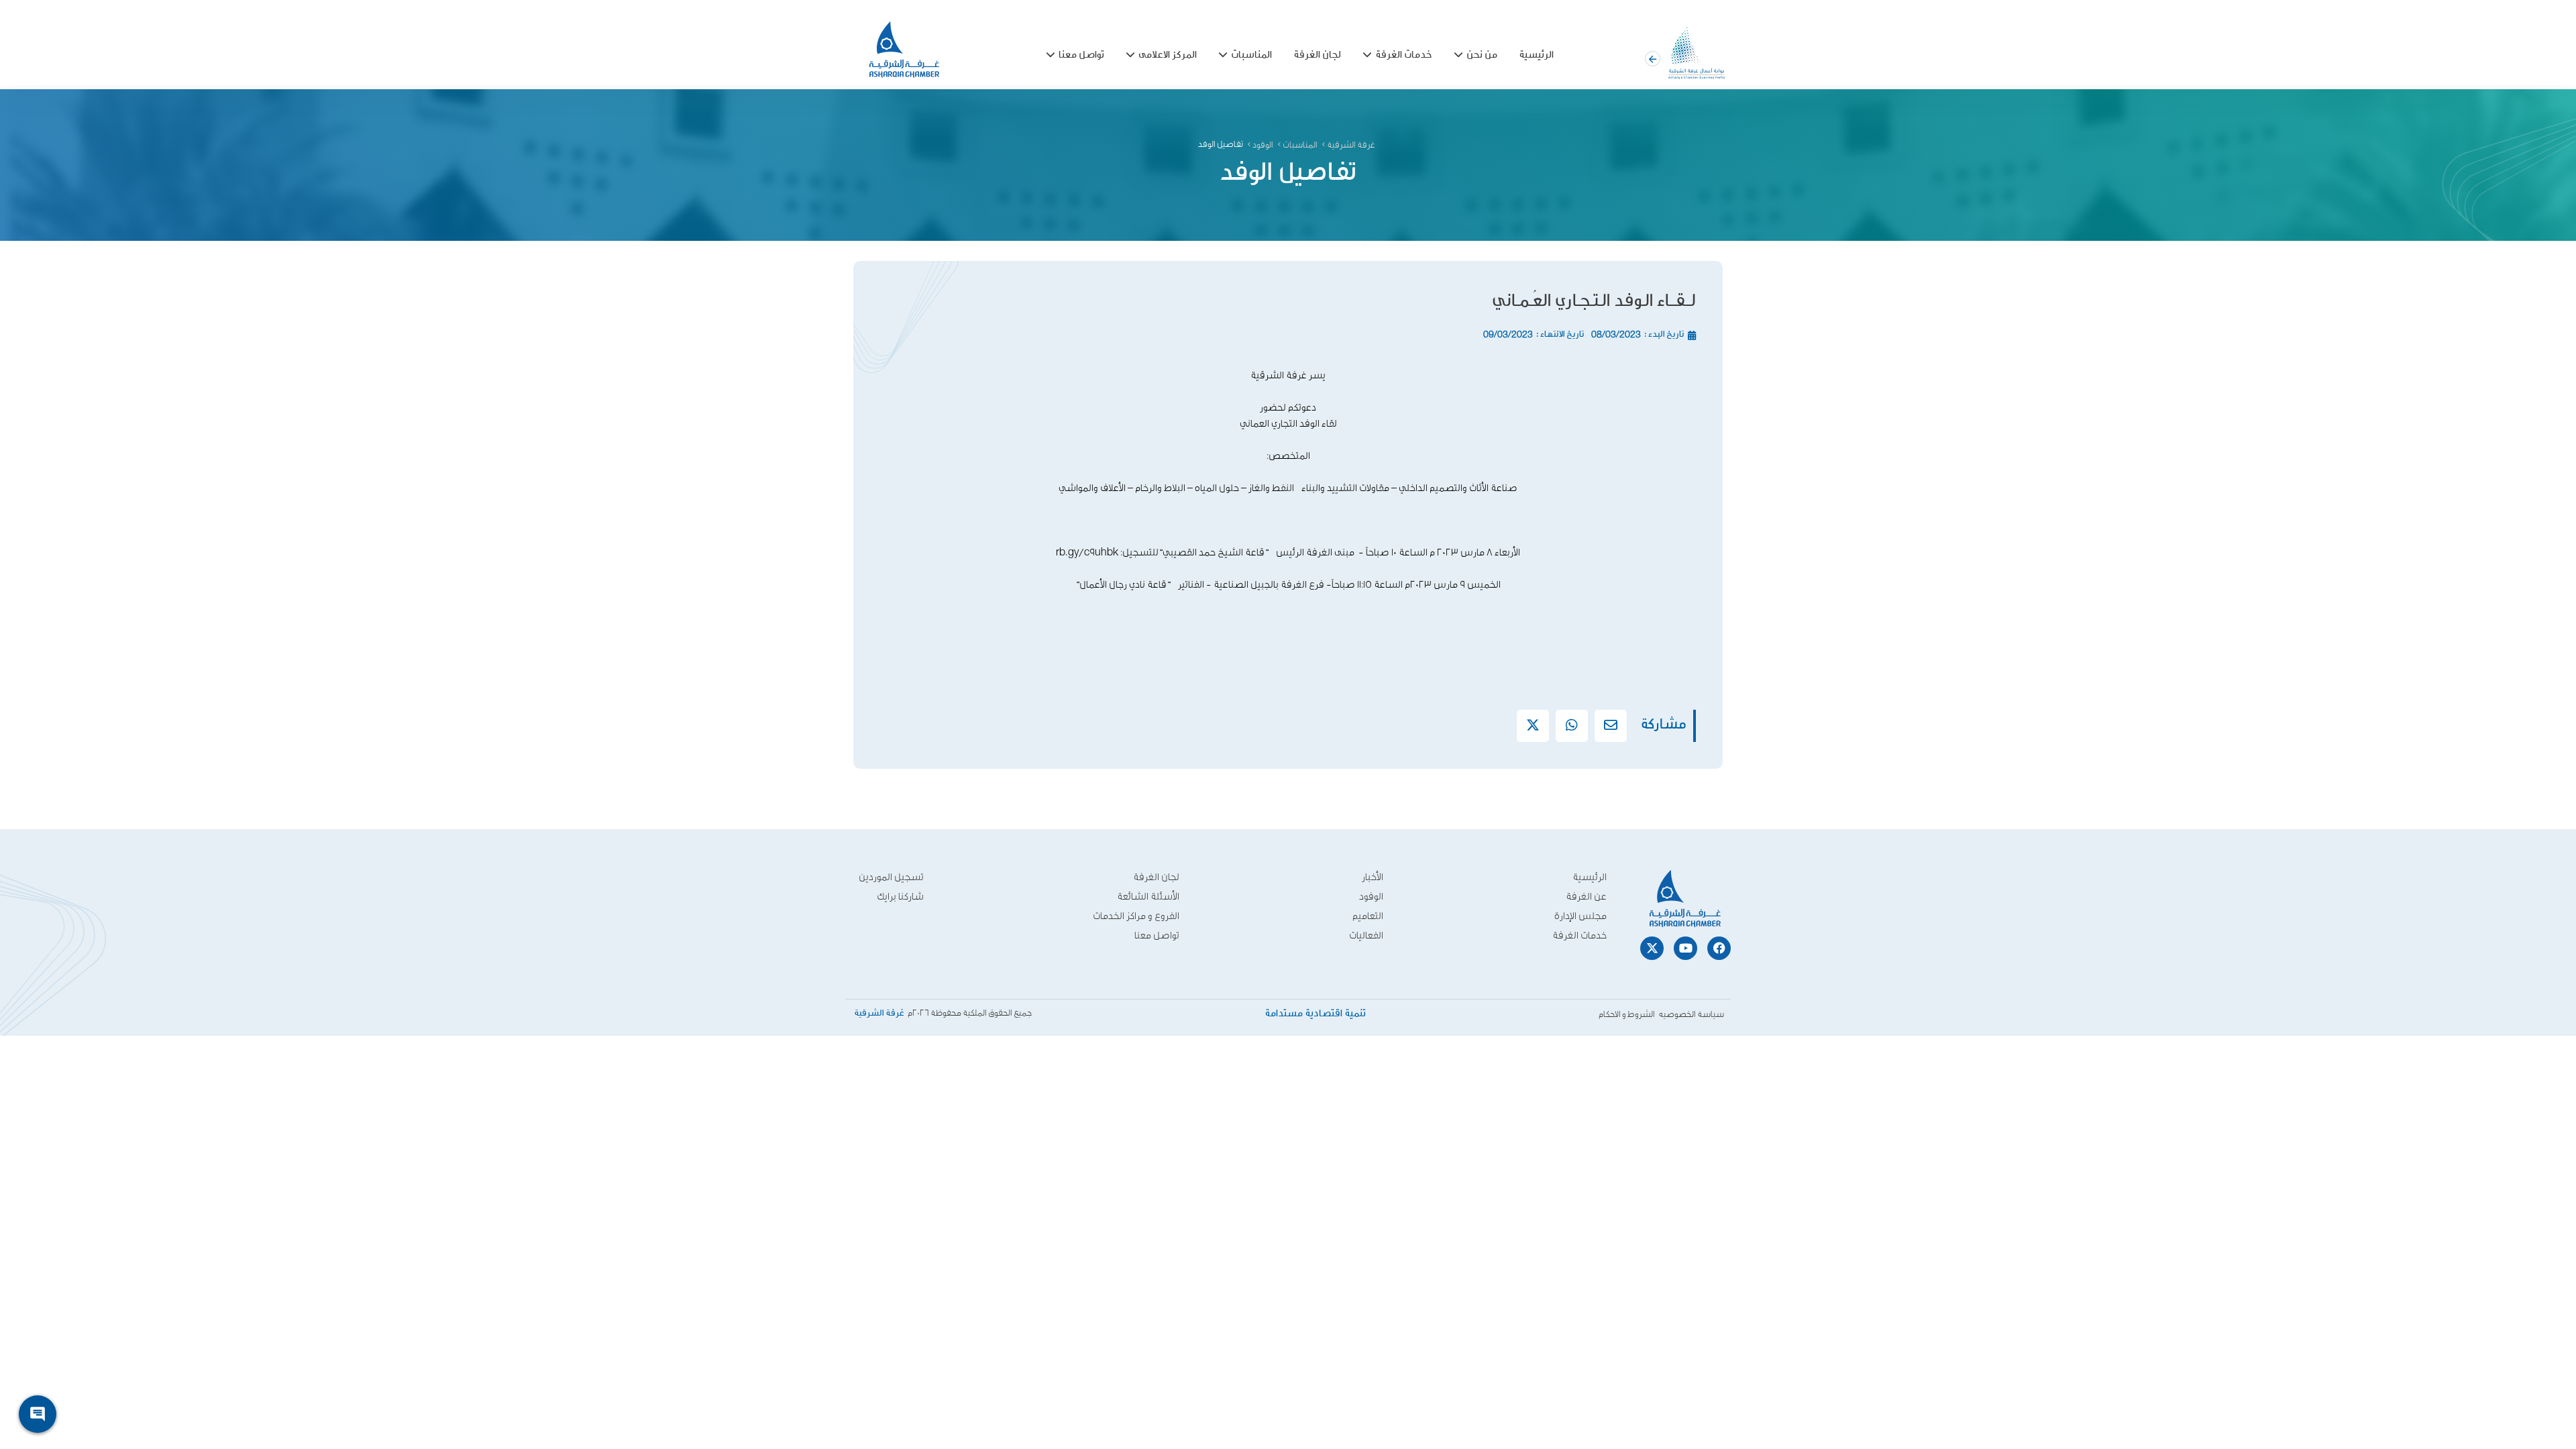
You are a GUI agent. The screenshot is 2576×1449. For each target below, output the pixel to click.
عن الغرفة (1586, 897)
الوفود (1263, 145)
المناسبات (1300, 145)
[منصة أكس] (1533, 725)
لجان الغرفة (1317, 55)
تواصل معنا (1157, 935)
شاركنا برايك (900, 897)
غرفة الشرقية (1351, 145)
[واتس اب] (1572, 725)
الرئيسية (1536, 55)
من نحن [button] (1482, 55)
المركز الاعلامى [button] (1168, 55)
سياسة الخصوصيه (1691, 1015)
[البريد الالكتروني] (1611, 725)
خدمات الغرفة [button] (1404, 55)
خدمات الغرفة (1579, 935)
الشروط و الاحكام (1627, 1015)
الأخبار (1373, 877)
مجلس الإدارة (1580, 916)
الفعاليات (1366, 935)
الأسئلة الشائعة (1148, 897)
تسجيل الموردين (891, 877)
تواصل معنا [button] (1081, 55)
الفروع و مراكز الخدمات (1136, 916)
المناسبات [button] (1251, 55)
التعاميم (1368, 916)
